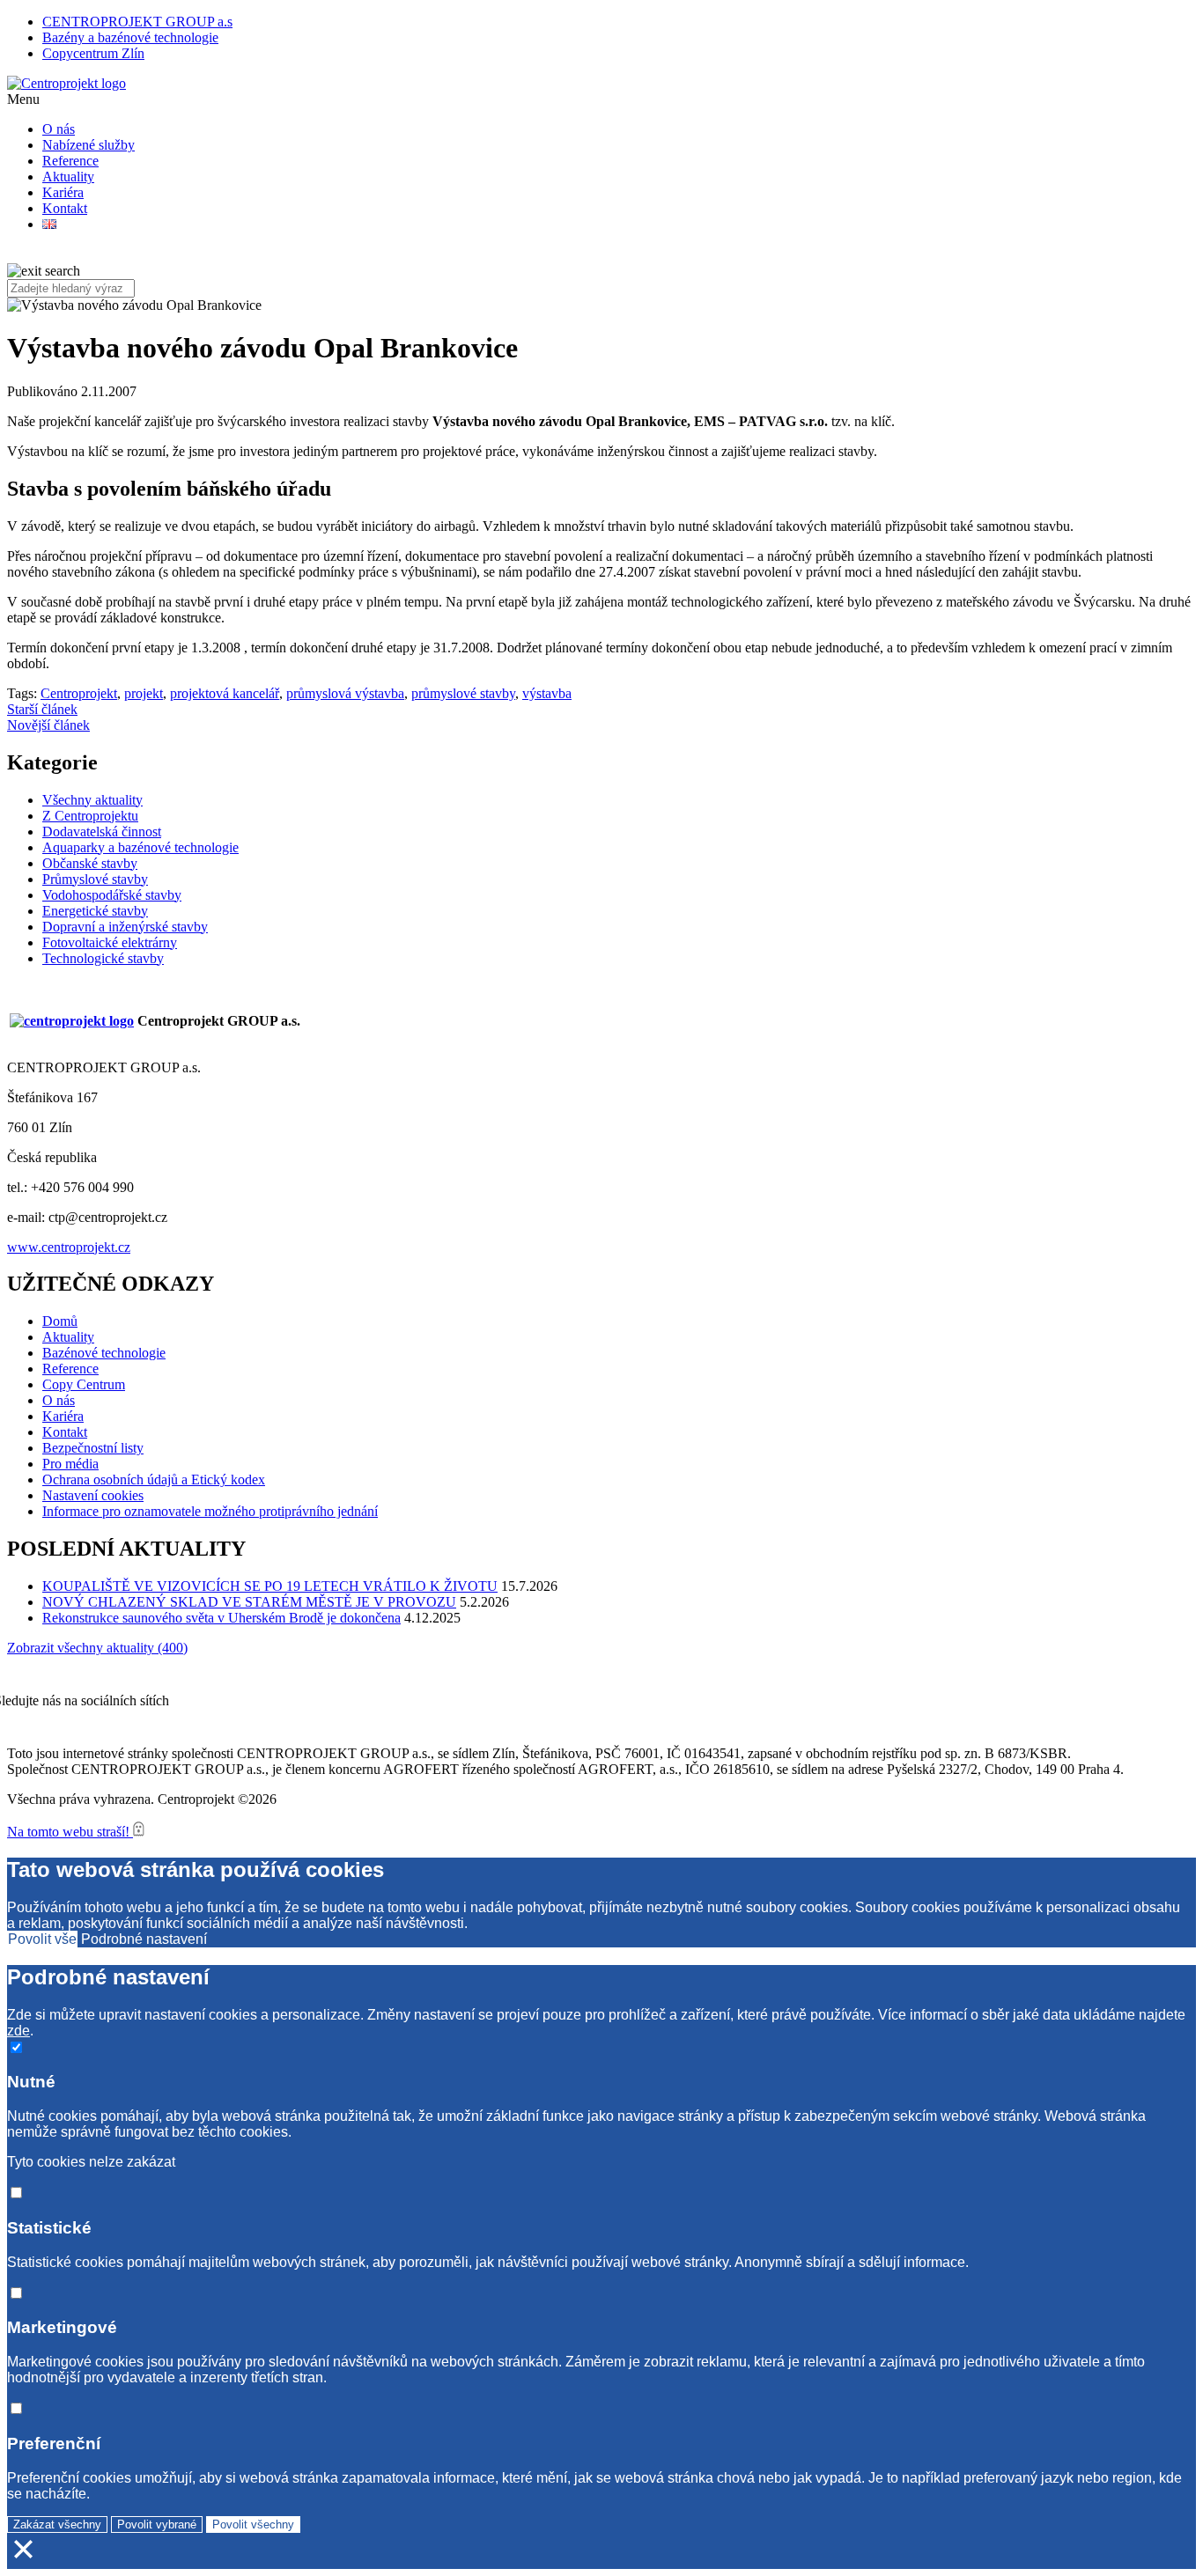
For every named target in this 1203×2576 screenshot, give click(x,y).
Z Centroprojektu (90, 816)
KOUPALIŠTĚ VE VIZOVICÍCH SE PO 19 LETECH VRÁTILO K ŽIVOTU (270, 1586)
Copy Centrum (84, 1384)
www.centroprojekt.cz (69, 1247)
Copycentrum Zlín (93, 53)
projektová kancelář (225, 693)
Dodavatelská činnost (102, 832)
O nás (59, 129)
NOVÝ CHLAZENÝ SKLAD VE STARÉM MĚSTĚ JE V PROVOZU (249, 1602)
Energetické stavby (95, 911)
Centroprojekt (79, 693)
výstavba (547, 693)
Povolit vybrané (157, 2524)
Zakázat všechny (57, 2524)
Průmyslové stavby (95, 879)
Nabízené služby (89, 145)
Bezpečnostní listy (93, 1448)
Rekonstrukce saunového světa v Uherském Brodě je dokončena (221, 1618)
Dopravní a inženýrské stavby (125, 927)
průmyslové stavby (463, 693)
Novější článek (48, 725)
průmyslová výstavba (345, 693)
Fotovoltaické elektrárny (110, 942)
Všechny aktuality (92, 800)
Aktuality (68, 177)
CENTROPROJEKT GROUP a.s (137, 22)
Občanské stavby (90, 863)
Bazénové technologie (104, 1353)
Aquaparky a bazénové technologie (140, 847)
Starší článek (42, 709)
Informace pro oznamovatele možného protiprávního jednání (210, 1511)
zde (18, 2031)
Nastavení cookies (93, 1495)
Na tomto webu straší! (70, 1832)
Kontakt (65, 208)
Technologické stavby (103, 958)
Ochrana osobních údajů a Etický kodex (154, 1479)
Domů (60, 1321)
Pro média (70, 1464)
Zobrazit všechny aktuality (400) (97, 1648)
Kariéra (63, 192)
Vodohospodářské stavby (112, 895)
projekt (144, 693)
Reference (70, 161)
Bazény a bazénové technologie (130, 37)
